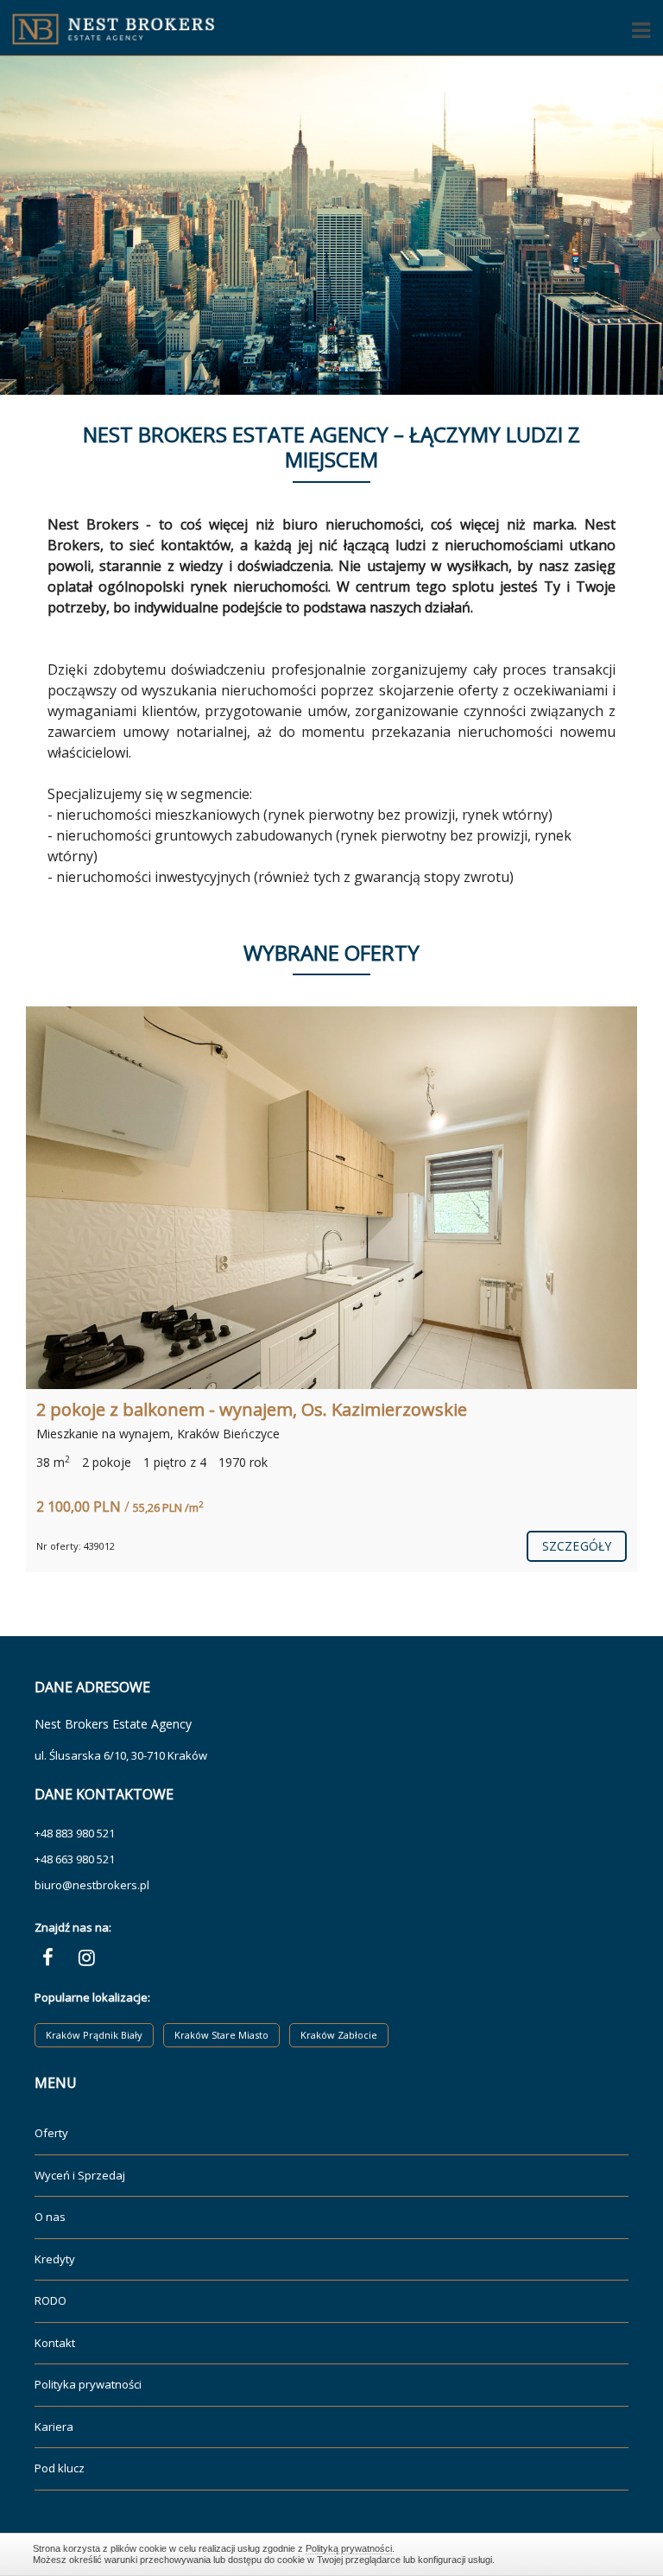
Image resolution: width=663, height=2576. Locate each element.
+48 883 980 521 (75, 1833)
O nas (50, 2217)
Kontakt (55, 2343)
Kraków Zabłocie (339, 2035)
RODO (51, 2300)
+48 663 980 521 (75, 1859)
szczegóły (577, 1546)
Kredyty (55, 2259)
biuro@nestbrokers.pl (92, 1885)
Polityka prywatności (88, 2384)
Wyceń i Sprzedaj (80, 2175)
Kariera (54, 2427)
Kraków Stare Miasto (221, 2035)
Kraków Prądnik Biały (94, 2035)
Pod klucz (60, 2468)
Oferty (51, 2133)
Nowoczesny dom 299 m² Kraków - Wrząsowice (226, 1409)
